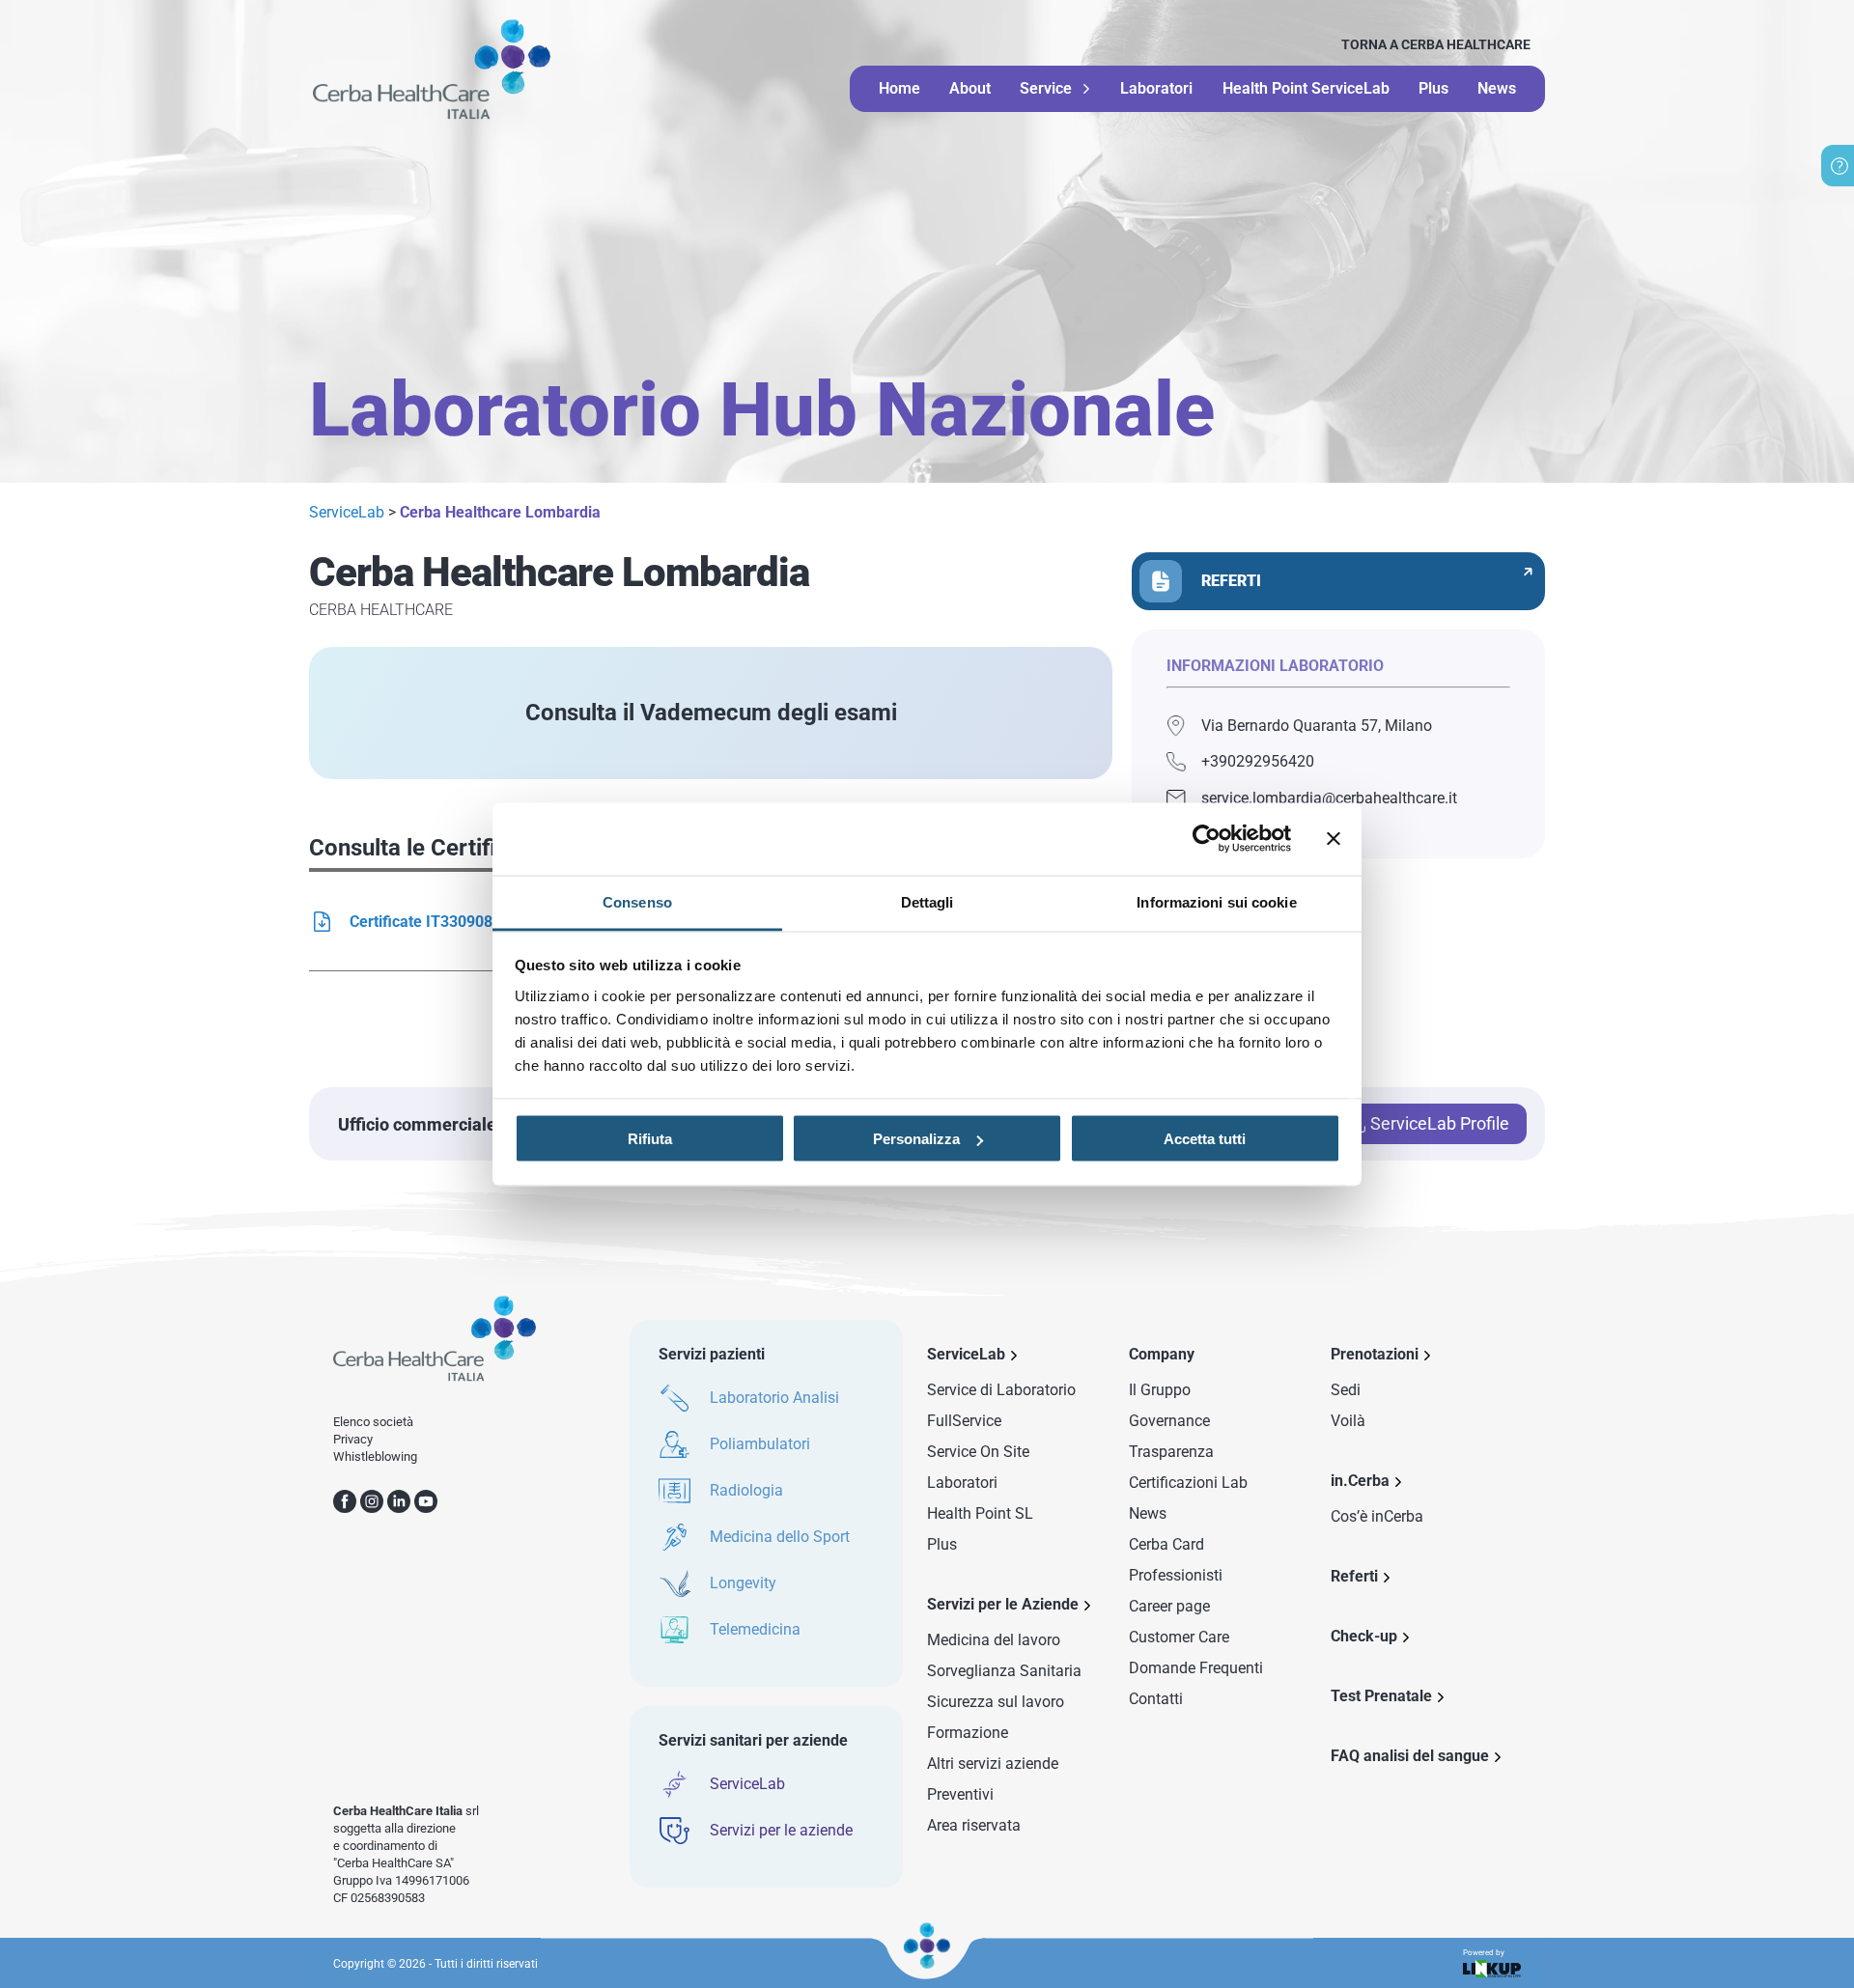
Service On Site (978, 1452)
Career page (1169, 1606)
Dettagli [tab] (927, 901)
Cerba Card (1166, 1544)
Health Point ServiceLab (1306, 88)
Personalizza (916, 1139)
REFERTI (1231, 581)
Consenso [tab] (637, 901)
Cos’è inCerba (1377, 1516)
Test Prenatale (1381, 1696)
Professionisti (1176, 1575)
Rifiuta (650, 1139)
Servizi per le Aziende (1003, 1604)
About (970, 88)
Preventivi (960, 1794)
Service (1046, 89)
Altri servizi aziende (993, 1764)
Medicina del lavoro (994, 1640)
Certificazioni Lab (1188, 1483)
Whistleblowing (375, 1456)
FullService (964, 1421)
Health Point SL (980, 1513)
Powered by (1484, 1953)
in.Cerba (1360, 1481)
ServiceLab (347, 512)
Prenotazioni (1375, 1354)
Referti (1354, 1576)
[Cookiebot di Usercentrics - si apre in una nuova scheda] (1207, 839)
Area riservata (974, 1825)
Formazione (968, 1733)
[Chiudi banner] (1334, 839)
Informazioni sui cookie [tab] (1216, 901)
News (1497, 88)
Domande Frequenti (1196, 1668)
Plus (1433, 88)
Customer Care (1179, 1637)
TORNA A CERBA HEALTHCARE (1436, 44)
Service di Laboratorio (1001, 1390)
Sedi (1346, 1390)
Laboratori (1156, 88)
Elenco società (373, 1422)
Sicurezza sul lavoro (996, 1702)
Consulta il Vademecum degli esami (711, 713)
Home (899, 88)
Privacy (353, 1439)
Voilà (1348, 1421)
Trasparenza (1171, 1452)
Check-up (1364, 1636)
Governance (1169, 1421)
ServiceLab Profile (1440, 1123)
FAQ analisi (1410, 1756)
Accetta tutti (1205, 1139)
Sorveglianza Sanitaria (1004, 1671)
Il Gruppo (1160, 1390)
